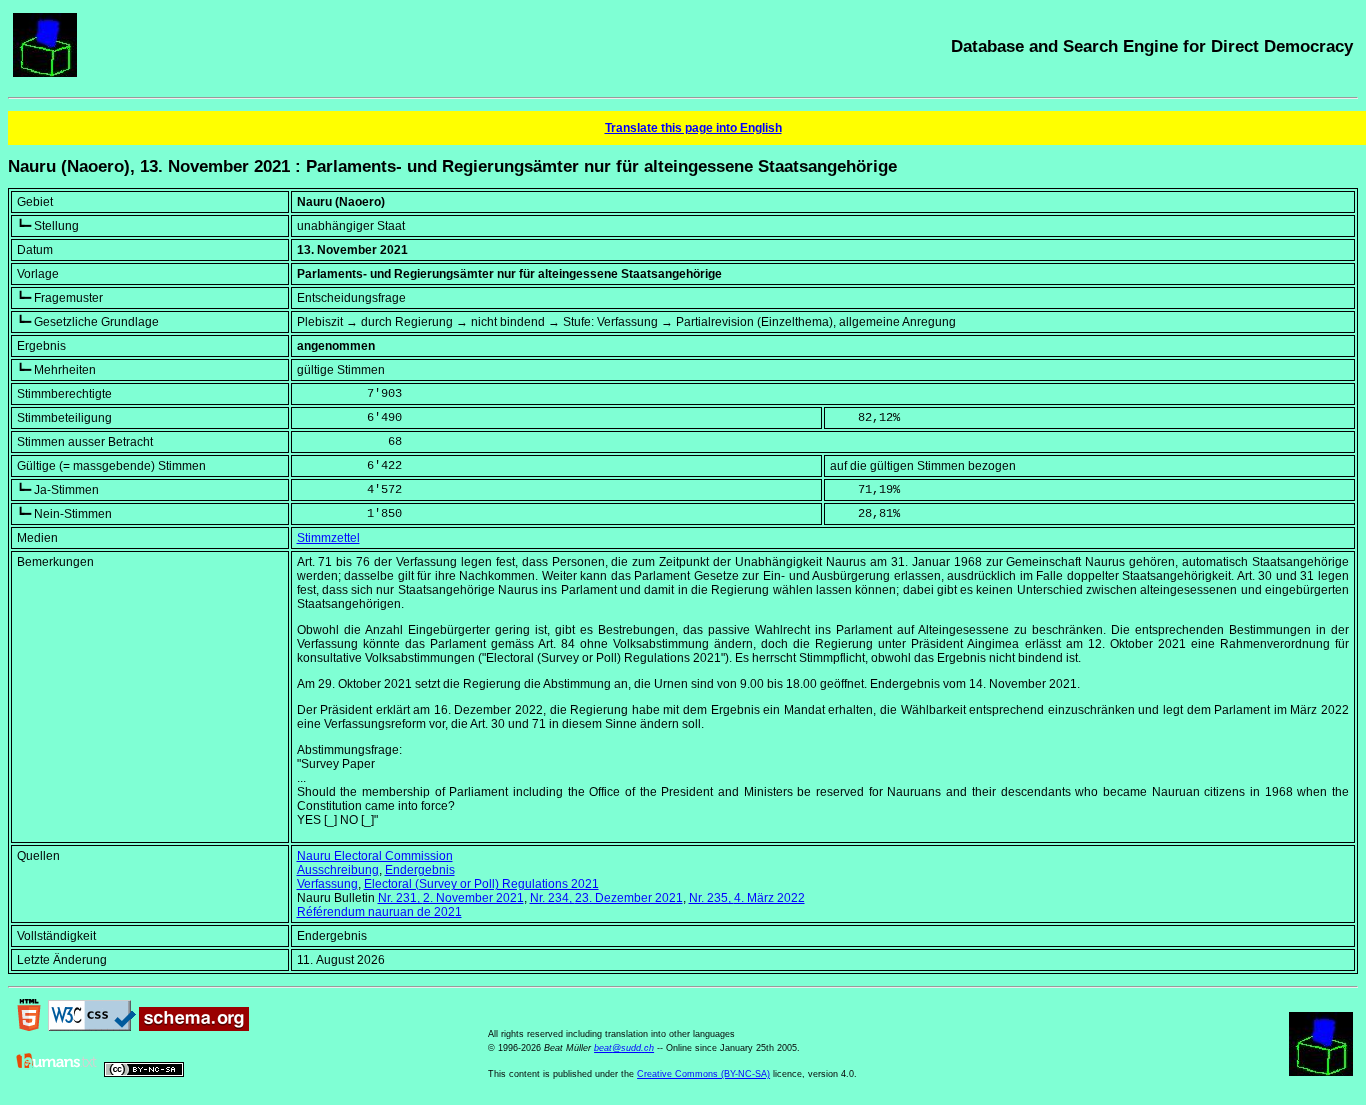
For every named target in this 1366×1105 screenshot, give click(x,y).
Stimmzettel (328, 538)
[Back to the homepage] (45, 73)
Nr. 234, (606, 898)
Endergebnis (420, 870)
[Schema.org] (194, 1027)
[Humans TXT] (57, 1073)
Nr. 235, (747, 898)
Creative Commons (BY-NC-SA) (703, 1074)
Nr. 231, (451, 898)
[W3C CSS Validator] (92, 1027)
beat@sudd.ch (624, 1048)
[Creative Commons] (144, 1073)
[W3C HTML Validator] (29, 1027)
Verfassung (327, 884)
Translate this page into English (693, 128)
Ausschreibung (338, 870)
